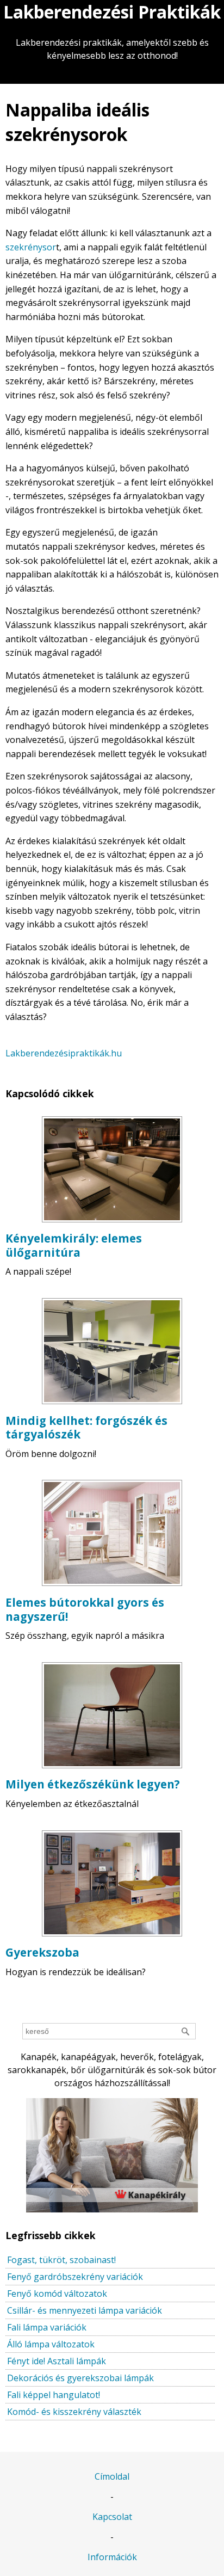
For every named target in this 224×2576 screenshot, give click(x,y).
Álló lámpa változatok (51, 2344)
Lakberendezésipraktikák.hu (64, 1053)
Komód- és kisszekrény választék (74, 2412)
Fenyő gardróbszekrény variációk (75, 2277)
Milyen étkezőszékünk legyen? (93, 1784)
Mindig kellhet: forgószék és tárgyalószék (86, 1428)
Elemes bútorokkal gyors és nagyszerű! (85, 1609)
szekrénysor (31, 247)
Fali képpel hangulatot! (54, 2395)
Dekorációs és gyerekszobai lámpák (80, 2378)
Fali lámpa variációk (47, 2327)
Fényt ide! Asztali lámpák (57, 2361)
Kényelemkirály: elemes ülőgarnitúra (74, 1245)
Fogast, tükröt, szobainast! (61, 2260)
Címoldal (112, 2476)
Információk (112, 2557)
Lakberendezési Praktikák (112, 12)
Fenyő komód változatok (57, 2294)
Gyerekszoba (42, 1952)
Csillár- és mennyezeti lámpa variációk (85, 2310)
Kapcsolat (112, 2517)
